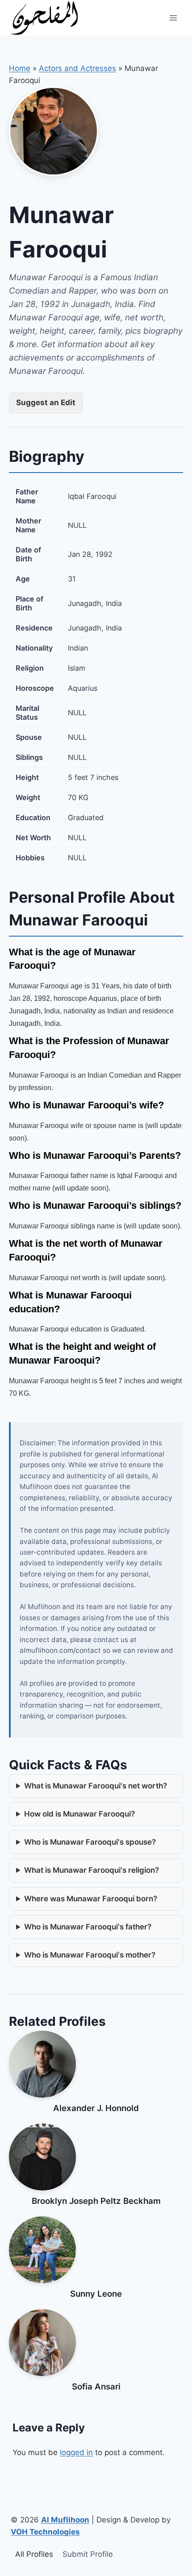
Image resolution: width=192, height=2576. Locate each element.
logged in (76, 2452)
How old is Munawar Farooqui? (79, 1814)
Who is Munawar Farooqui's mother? (90, 1955)
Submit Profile (88, 2554)
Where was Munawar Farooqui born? (91, 1899)
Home (20, 68)
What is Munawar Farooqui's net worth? (96, 1786)
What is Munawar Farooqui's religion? (92, 1870)
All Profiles (34, 2554)
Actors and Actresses (77, 68)
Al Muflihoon (65, 2520)
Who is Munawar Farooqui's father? (88, 1927)
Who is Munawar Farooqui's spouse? (90, 1842)
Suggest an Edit (46, 402)
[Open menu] (173, 18)
